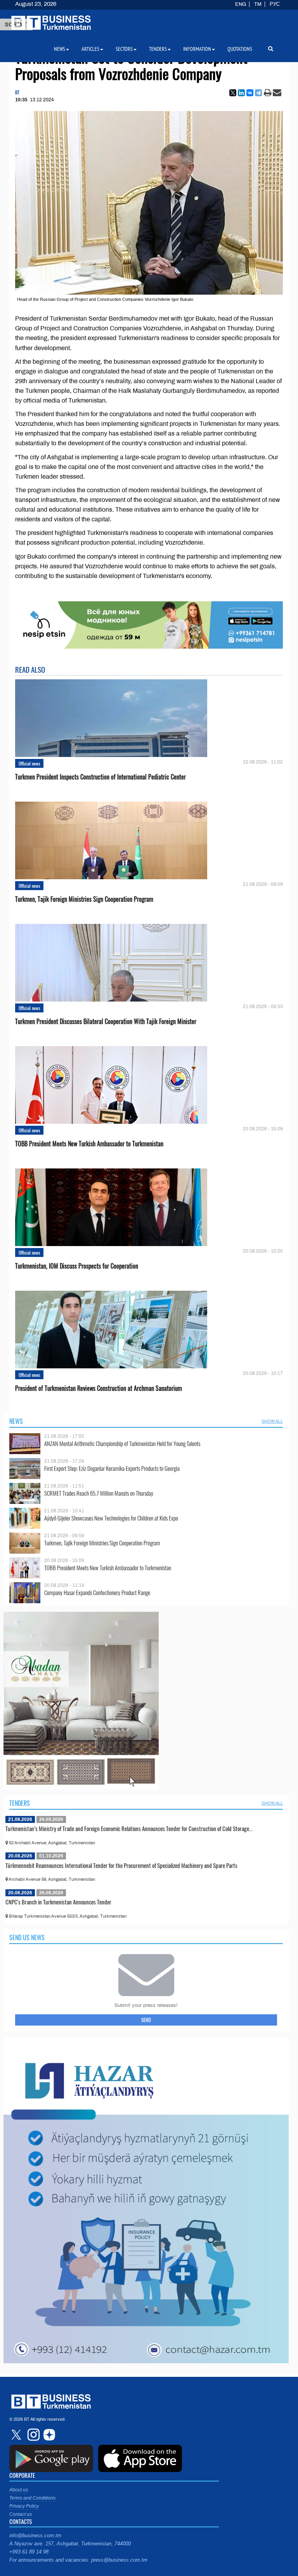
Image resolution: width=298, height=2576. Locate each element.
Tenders (20, 1803)
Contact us (21, 2514)
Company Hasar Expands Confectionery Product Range (97, 1593)
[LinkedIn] (241, 93)
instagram (33, 2435)
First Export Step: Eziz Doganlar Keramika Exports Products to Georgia (112, 1468)
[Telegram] (258, 93)
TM (258, 4)
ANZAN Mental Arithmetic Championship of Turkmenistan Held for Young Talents (122, 1443)
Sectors (124, 49)
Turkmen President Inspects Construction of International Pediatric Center (100, 777)
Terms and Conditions (32, 2498)
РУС (275, 4)
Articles (90, 49)
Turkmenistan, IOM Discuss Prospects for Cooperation (77, 1266)
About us (19, 2490)
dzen (48, 2435)
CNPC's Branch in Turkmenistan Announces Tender (58, 1902)
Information (197, 49)
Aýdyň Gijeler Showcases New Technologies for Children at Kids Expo (111, 1518)
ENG (241, 4)
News (16, 1421)
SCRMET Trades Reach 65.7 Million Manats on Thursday (99, 1493)
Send (146, 2020)
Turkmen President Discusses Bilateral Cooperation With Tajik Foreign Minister (106, 1022)
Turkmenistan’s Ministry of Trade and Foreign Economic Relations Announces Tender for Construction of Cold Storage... (129, 1828)
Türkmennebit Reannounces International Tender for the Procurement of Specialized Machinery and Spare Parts (121, 1865)
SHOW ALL (272, 1421)
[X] (233, 93)
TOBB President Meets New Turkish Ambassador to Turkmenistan (89, 1144)
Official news (29, 763)
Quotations (240, 49)
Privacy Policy (24, 2506)
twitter (17, 2435)
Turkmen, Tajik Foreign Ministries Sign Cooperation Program (84, 899)
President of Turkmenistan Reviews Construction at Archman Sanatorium (99, 1388)
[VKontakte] (250, 93)
